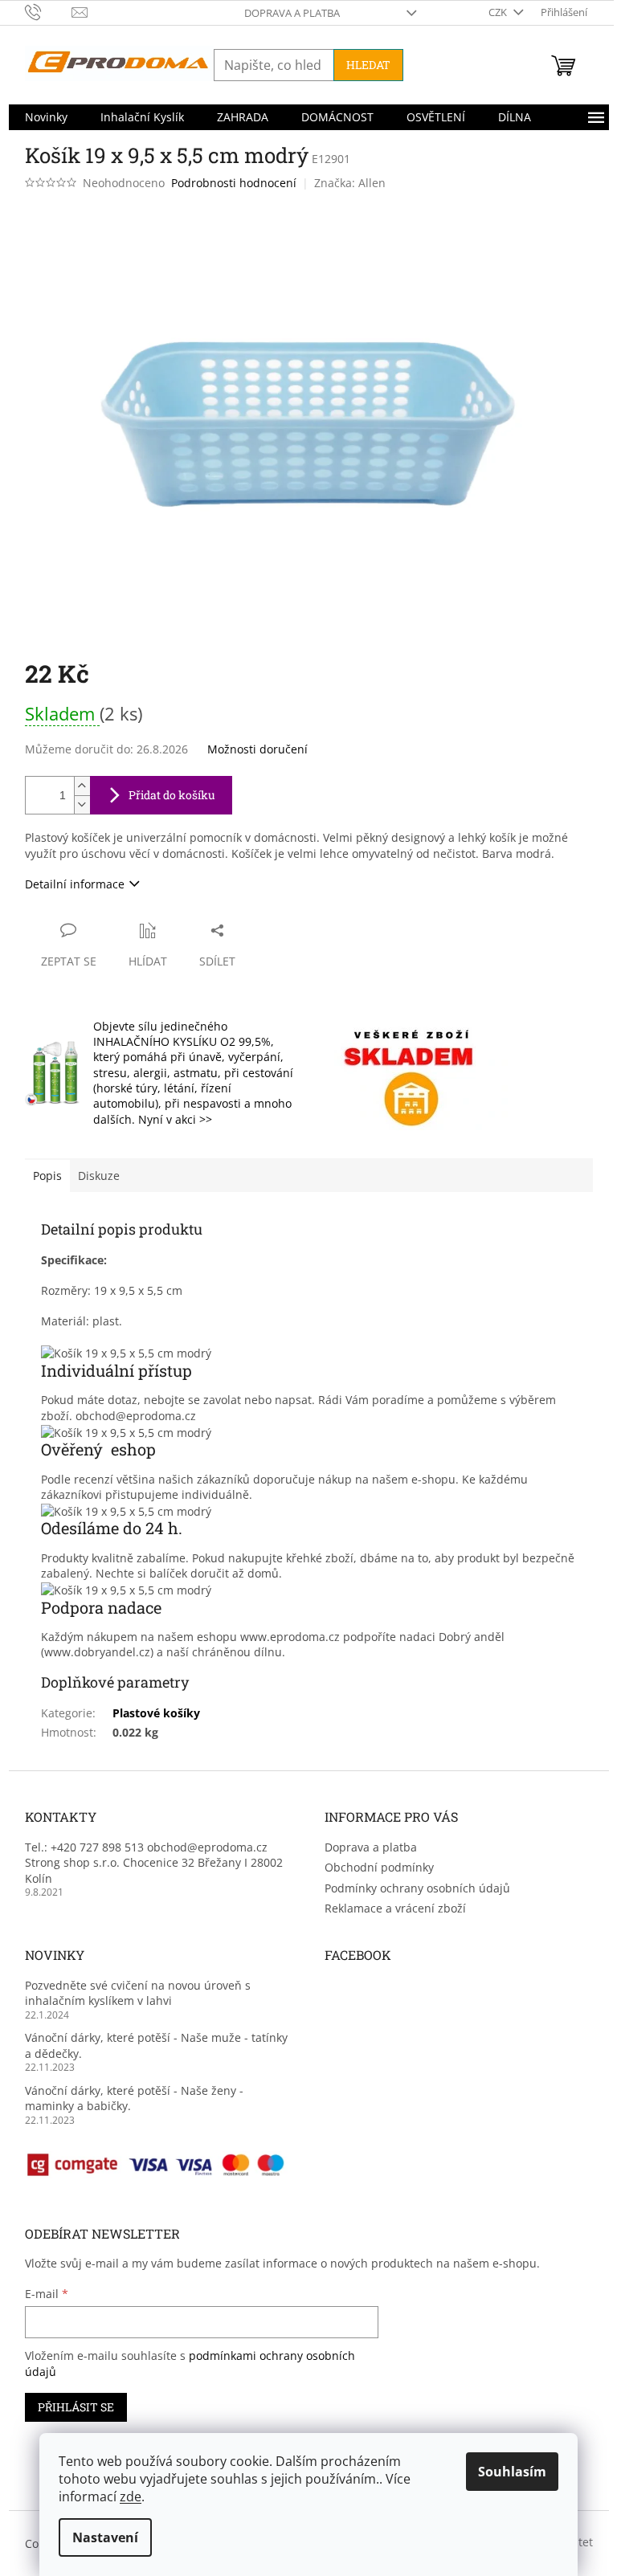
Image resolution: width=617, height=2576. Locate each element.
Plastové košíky (156, 1713)
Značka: (350, 183)
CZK (499, 12)
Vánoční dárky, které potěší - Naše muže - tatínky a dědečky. (156, 2045)
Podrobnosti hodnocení (234, 183)
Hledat (368, 65)
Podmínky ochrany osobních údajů (417, 1888)
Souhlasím (512, 2472)
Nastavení (105, 2537)
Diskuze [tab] (99, 1176)
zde (131, 2496)
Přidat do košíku (172, 795)
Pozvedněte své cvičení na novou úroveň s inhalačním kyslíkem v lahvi (138, 1993)
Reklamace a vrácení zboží (395, 1908)
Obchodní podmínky (379, 1867)
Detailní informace (75, 884)
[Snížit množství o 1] (82, 804)
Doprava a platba (292, 13)
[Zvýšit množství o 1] (82, 786)
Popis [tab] (47, 1176)
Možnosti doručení (257, 749)
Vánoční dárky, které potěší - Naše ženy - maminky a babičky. (134, 2098)
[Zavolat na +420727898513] (49, 11)
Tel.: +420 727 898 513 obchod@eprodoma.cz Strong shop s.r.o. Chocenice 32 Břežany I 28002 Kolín (154, 1863)
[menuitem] (46, 117)
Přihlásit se (76, 2407)
